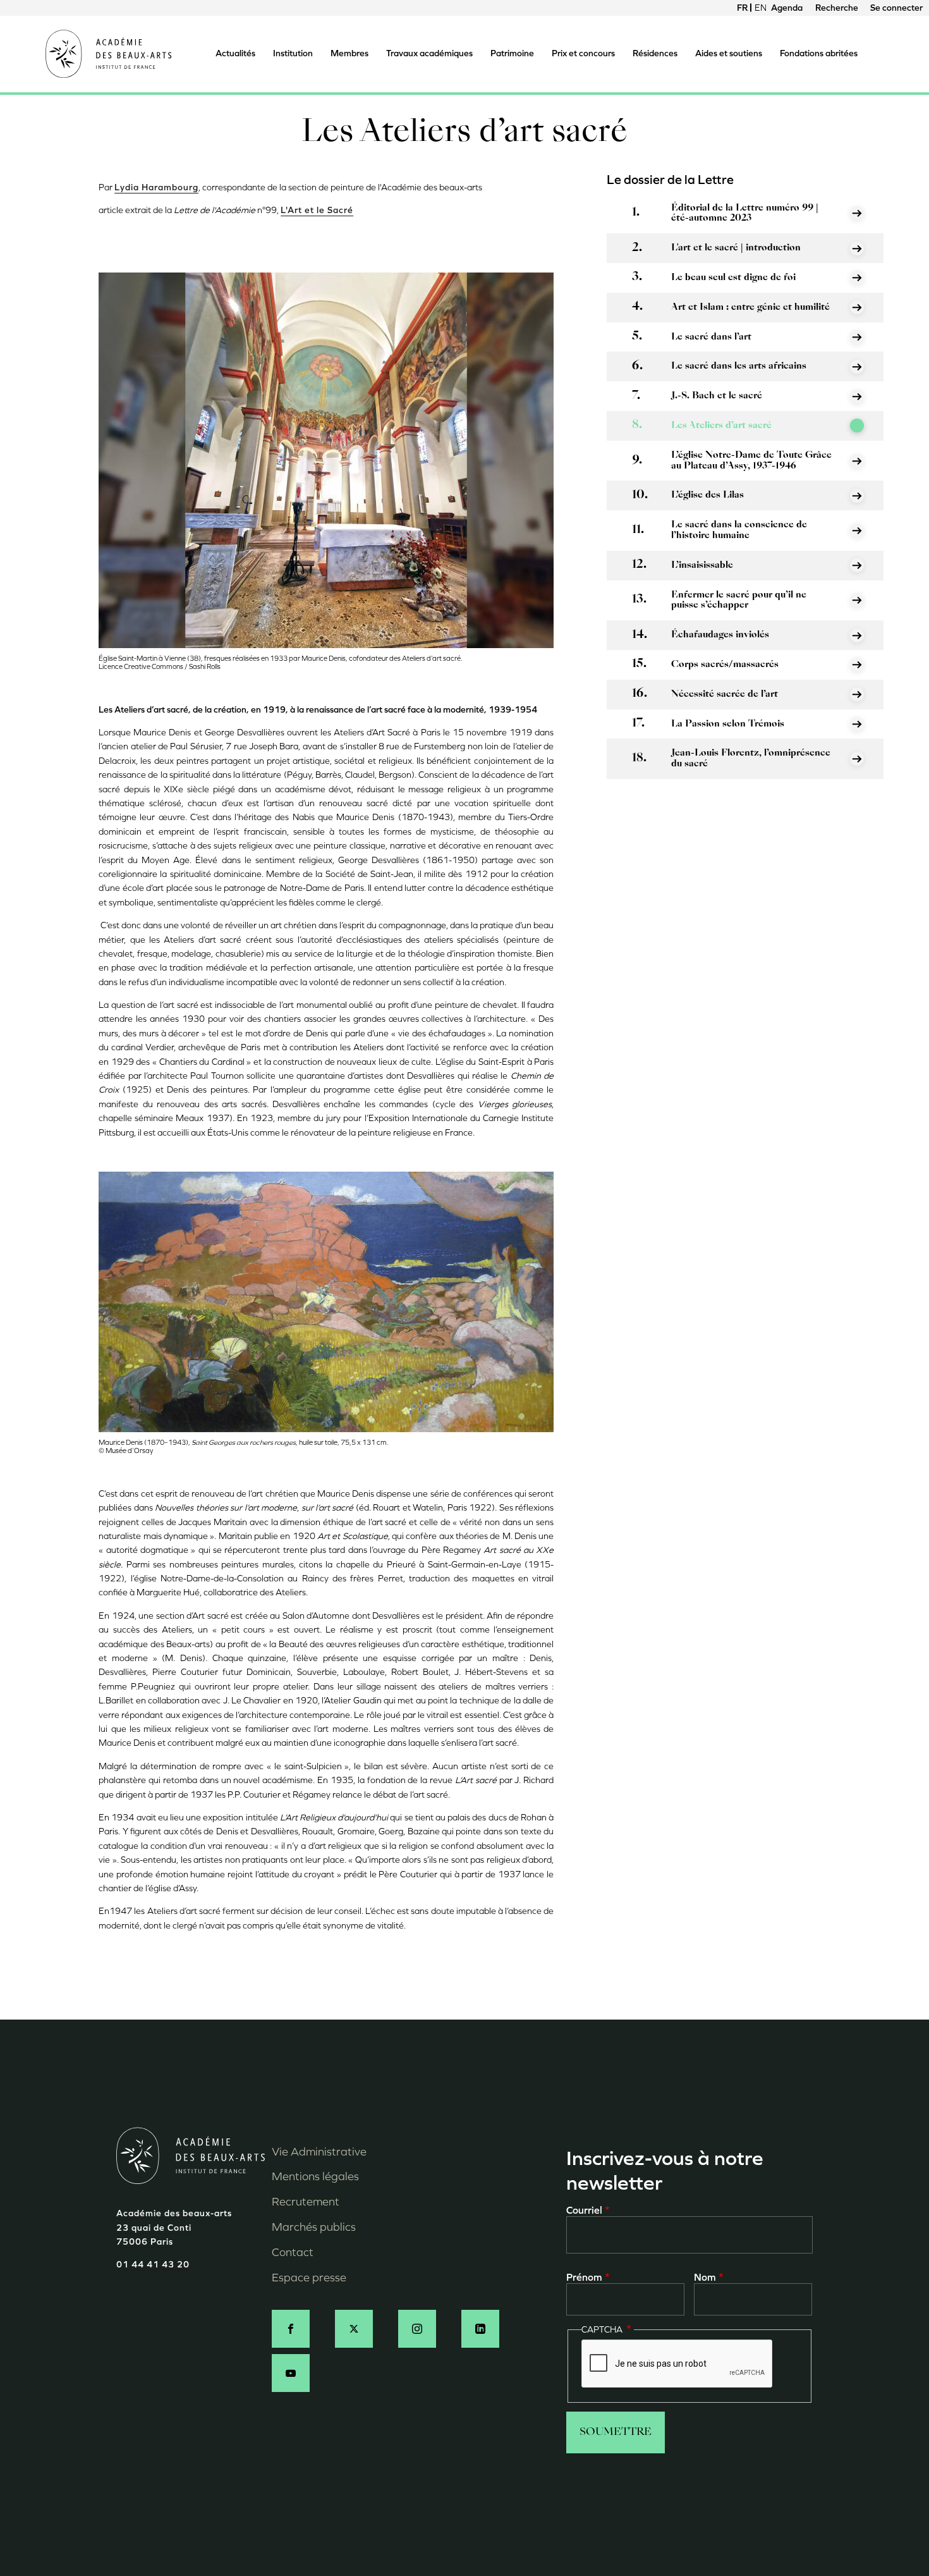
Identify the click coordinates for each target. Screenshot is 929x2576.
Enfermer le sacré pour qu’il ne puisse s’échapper (739, 600)
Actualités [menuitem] (235, 53)
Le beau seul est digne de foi (733, 278)
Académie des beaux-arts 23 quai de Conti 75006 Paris (174, 2228)
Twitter (354, 2329)
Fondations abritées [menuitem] (819, 53)
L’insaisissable (702, 565)
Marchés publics (314, 2227)
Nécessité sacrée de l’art (725, 694)
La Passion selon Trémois (728, 724)
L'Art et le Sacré (317, 210)
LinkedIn (480, 2329)
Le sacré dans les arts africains (739, 366)
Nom (705, 2277)
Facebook (291, 2329)
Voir (857, 213)
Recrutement (306, 2202)
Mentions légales (315, 2176)
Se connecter (896, 8)
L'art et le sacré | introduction (736, 248)
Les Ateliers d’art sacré (721, 426)
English (760, 8)
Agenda (787, 8)
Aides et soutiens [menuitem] (729, 53)
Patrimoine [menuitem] (512, 53)
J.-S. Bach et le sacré (717, 396)
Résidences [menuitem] (655, 53)
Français (743, 8)
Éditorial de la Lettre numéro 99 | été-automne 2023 (745, 213)
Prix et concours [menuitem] (583, 53)
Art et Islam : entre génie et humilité (750, 307)
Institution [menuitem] (293, 53)
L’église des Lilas (707, 495)
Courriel (584, 2210)
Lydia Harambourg (156, 187)
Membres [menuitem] (349, 53)
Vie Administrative (319, 2152)
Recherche (837, 8)
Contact (293, 2252)
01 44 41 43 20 (153, 2265)
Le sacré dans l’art (711, 337)
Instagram (417, 2329)
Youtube (291, 2373)
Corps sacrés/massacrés (725, 665)
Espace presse (309, 2278)
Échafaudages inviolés (720, 635)
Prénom (584, 2277)
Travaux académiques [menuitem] (429, 53)
